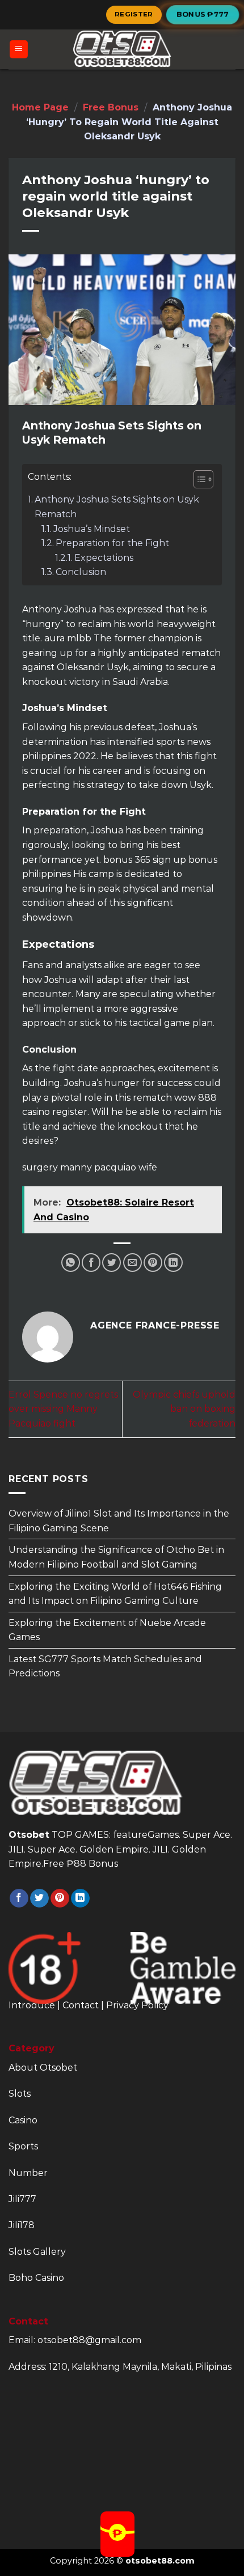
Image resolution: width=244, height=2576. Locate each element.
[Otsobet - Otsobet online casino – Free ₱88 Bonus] (122, 49)
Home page (40, 107)
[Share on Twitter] (112, 1263)
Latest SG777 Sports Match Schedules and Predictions (105, 1666)
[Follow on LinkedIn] (80, 1898)
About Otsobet (43, 2068)
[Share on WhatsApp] (71, 1263)
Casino (23, 2120)
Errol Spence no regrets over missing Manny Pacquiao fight (63, 1409)
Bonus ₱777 (203, 14)
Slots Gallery (37, 2252)
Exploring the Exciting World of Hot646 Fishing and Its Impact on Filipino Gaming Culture (115, 1593)
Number (28, 2173)
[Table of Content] (203, 479)
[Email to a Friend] (132, 1263)
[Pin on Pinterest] (153, 1263)
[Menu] (19, 50)
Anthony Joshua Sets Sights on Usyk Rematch (117, 507)
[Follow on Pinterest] (60, 1898)
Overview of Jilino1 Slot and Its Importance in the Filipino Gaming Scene (119, 1521)
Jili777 (22, 2199)
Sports (23, 2146)
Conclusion (81, 572)
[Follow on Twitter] (39, 1898)
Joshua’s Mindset (92, 529)
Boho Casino (36, 2278)
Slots (20, 2094)
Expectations (104, 558)
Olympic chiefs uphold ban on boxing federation (184, 1409)
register (134, 14)
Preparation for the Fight (112, 543)
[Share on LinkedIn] (173, 1263)
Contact (81, 2005)
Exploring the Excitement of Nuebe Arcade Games (107, 1630)
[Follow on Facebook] (19, 1898)
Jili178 (22, 2225)
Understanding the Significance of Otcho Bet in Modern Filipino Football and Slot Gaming (116, 1557)
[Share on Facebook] (91, 1263)
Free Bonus (111, 107)
